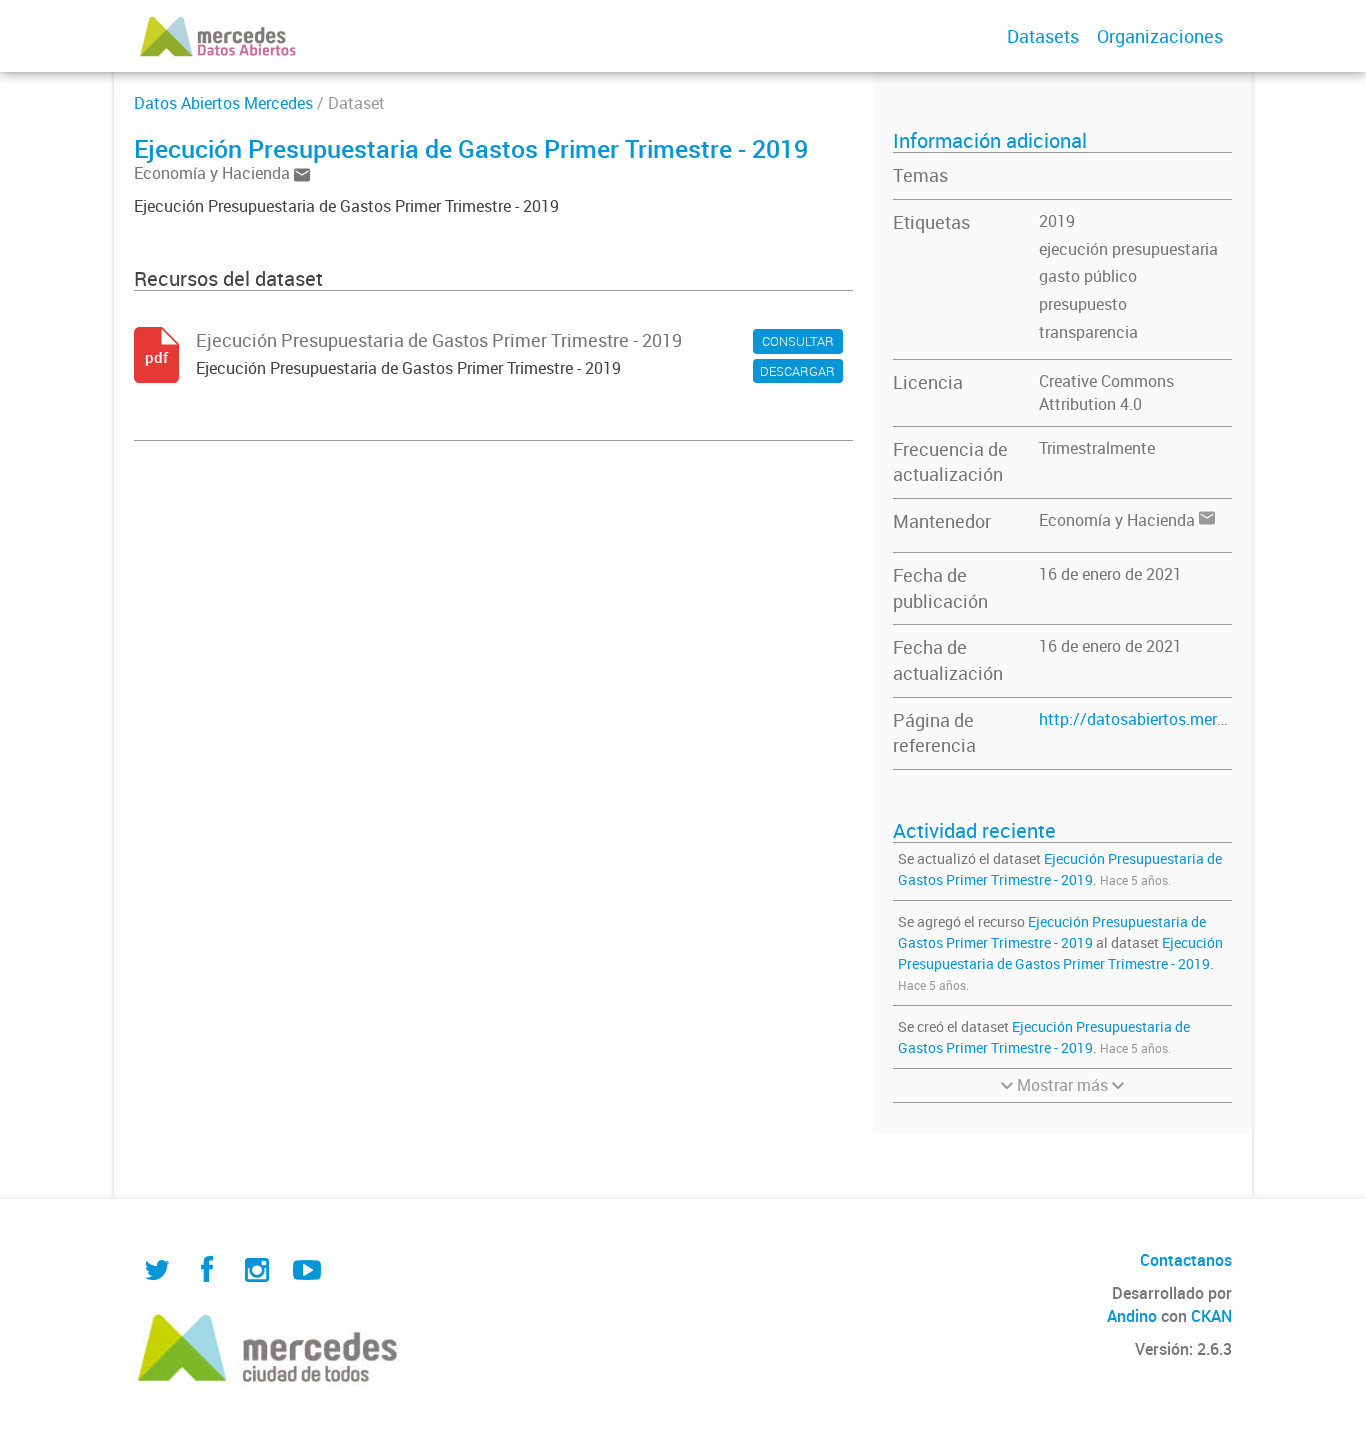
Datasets (1043, 36)
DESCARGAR (797, 371)
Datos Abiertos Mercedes (223, 103)
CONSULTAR (798, 341)
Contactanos (1186, 1260)
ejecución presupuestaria (1128, 249)
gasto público (1088, 276)
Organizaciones (1160, 36)
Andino (1132, 1316)
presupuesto (1083, 304)
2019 (1057, 221)
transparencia (1088, 332)
